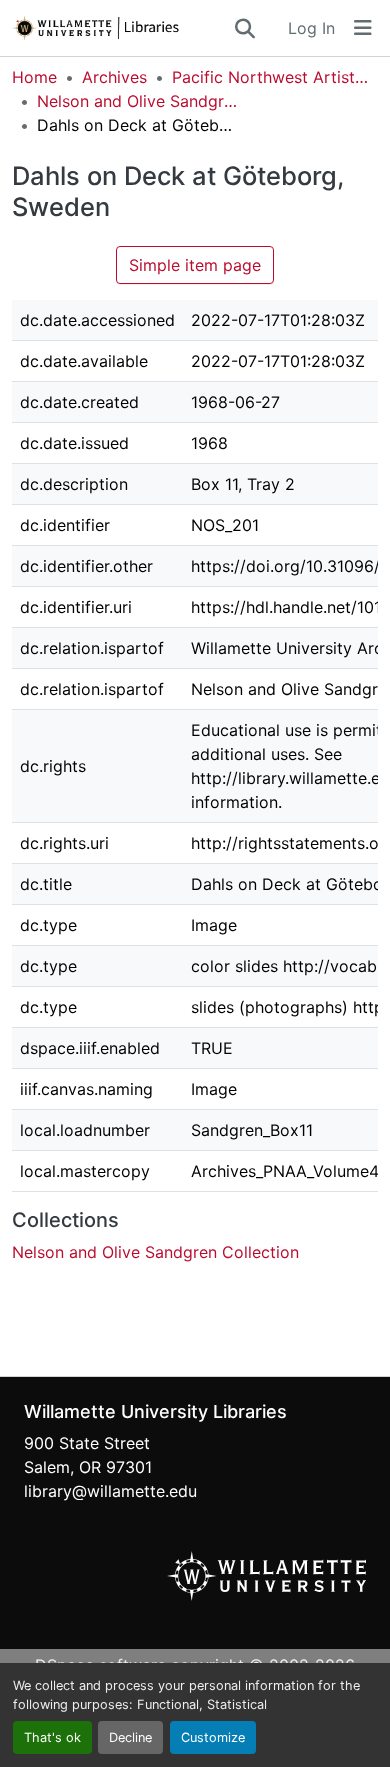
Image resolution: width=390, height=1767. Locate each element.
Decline (130, 1737)
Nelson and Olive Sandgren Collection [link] (137, 101)
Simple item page (195, 265)
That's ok (52, 1737)
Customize (213, 1737)
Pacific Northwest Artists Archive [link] (272, 77)
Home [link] (34, 77)
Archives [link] (114, 77)
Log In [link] (311, 28)
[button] (122, 28)
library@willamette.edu (110, 1491)
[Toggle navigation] (363, 28)
